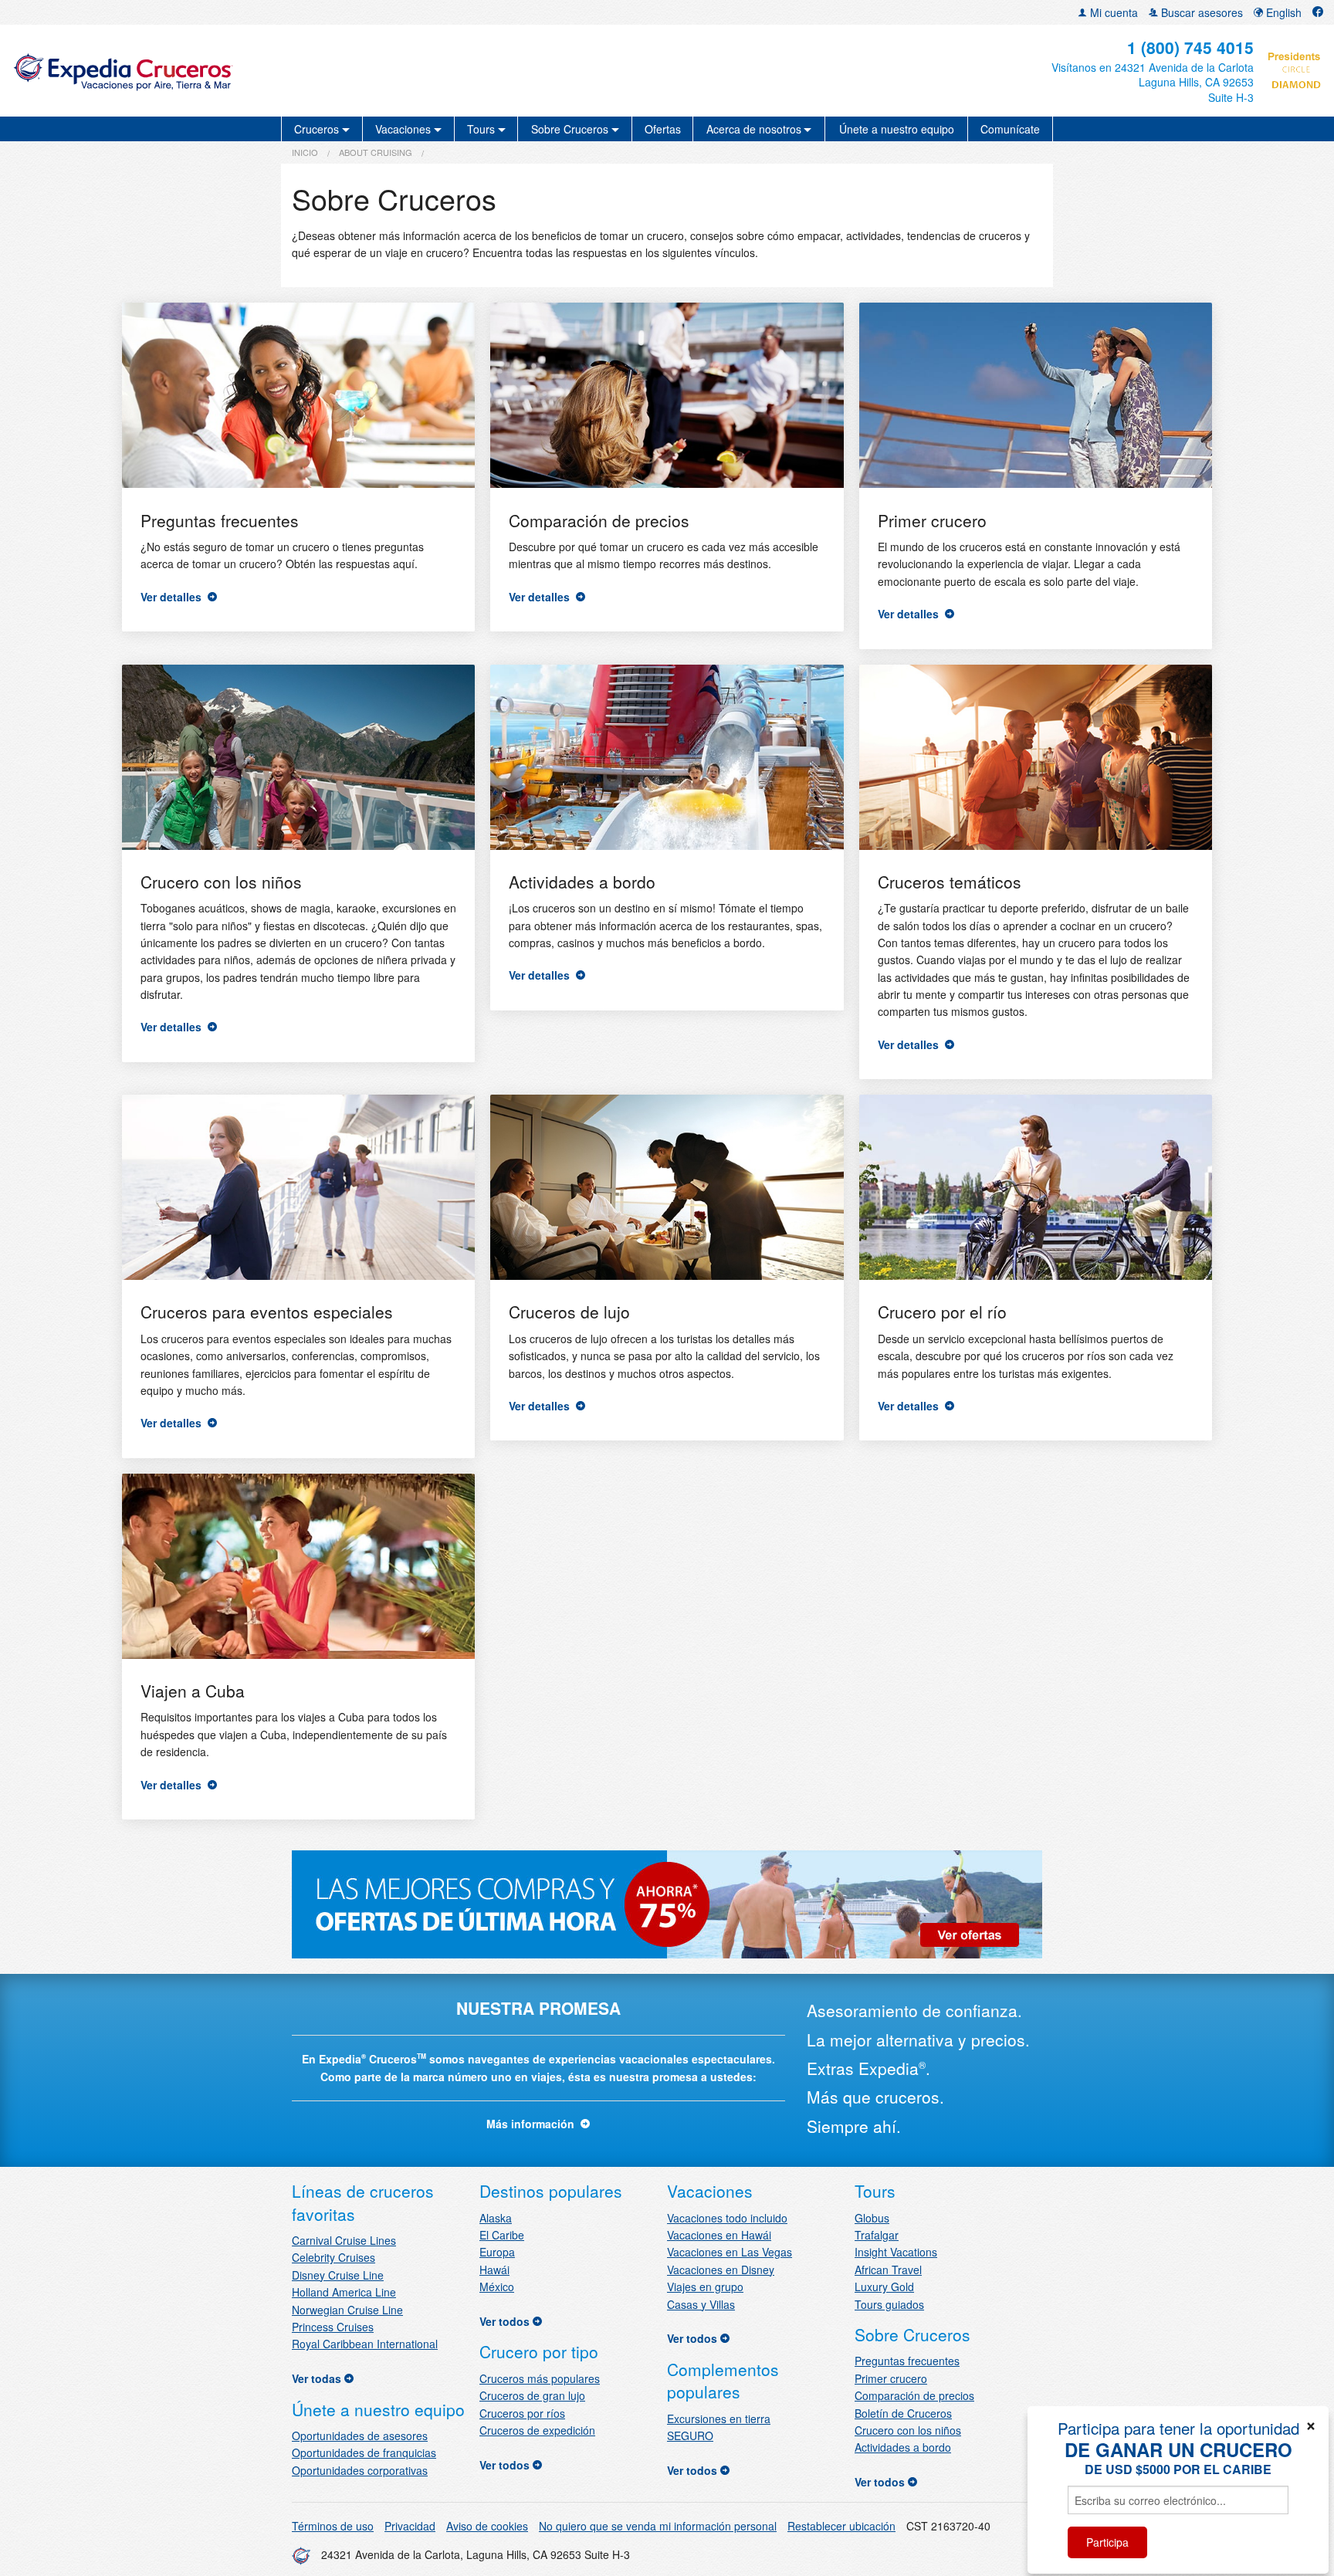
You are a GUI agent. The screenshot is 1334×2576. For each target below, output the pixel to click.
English (1282, 12)
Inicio (305, 152)
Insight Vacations (896, 2252)
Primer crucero (891, 2378)
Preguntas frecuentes (907, 2361)
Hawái (494, 2270)
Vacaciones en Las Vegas (730, 2252)
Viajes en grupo (705, 2287)
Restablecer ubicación (841, 2526)
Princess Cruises (333, 2327)
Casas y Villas (701, 2304)
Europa (497, 2252)
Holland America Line (344, 2292)
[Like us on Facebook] (1318, 12)
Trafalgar (877, 2235)
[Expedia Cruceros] (228, 71)
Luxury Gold (884, 2287)
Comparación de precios (914, 2395)
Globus (872, 2218)
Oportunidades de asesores (360, 2436)
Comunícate (1010, 129)
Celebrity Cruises (333, 2257)
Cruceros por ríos (522, 2413)
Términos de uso (333, 2526)
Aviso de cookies (487, 2526)
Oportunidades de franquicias (364, 2452)
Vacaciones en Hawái (719, 2235)
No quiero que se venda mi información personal (658, 2526)
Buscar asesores (1200, 12)
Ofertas (663, 129)
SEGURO (690, 2436)
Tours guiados (889, 2304)
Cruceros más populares (540, 2378)
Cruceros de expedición (537, 2430)
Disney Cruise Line (338, 2275)
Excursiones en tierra (719, 2419)
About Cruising (376, 152)
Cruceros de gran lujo (532, 2395)
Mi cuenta (1112, 12)
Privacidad (410, 2526)
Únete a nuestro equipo (897, 129)
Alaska (496, 2218)
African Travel (888, 2270)
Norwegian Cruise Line (347, 2310)
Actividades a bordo (903, 2447)
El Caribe (502, 2235)
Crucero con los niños (908, 2430)
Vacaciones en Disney (721, 2270)
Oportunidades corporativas (360, 2470)
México (497, 2287)
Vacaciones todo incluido (727, 2218)
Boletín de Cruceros (903, 2413)
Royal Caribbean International (365, 2344)
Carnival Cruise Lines (344, 2240)
